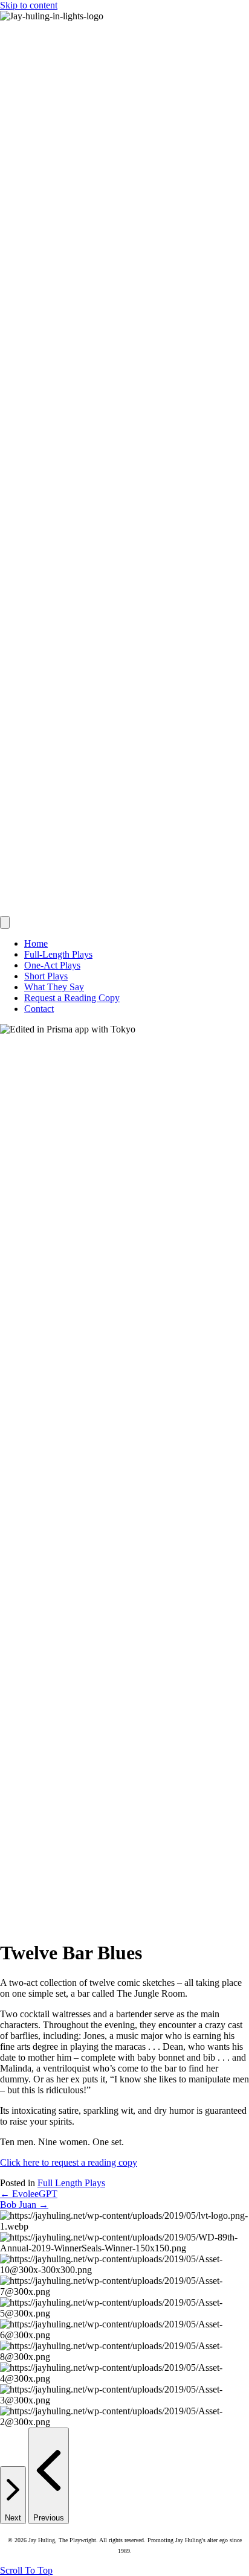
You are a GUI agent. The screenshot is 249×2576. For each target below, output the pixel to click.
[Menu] (5, 922)
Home (36, 943)
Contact (39, 1009)
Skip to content (29, 5)
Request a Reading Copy (72, 998)
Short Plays (46, 976)
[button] (26, 2570)
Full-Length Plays (58, 954)
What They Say (54, 987)
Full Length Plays (71, 2183)
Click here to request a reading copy (69, 2162)
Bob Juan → (24, 2205)
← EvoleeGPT (29, 2194)
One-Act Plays (52, 965)
